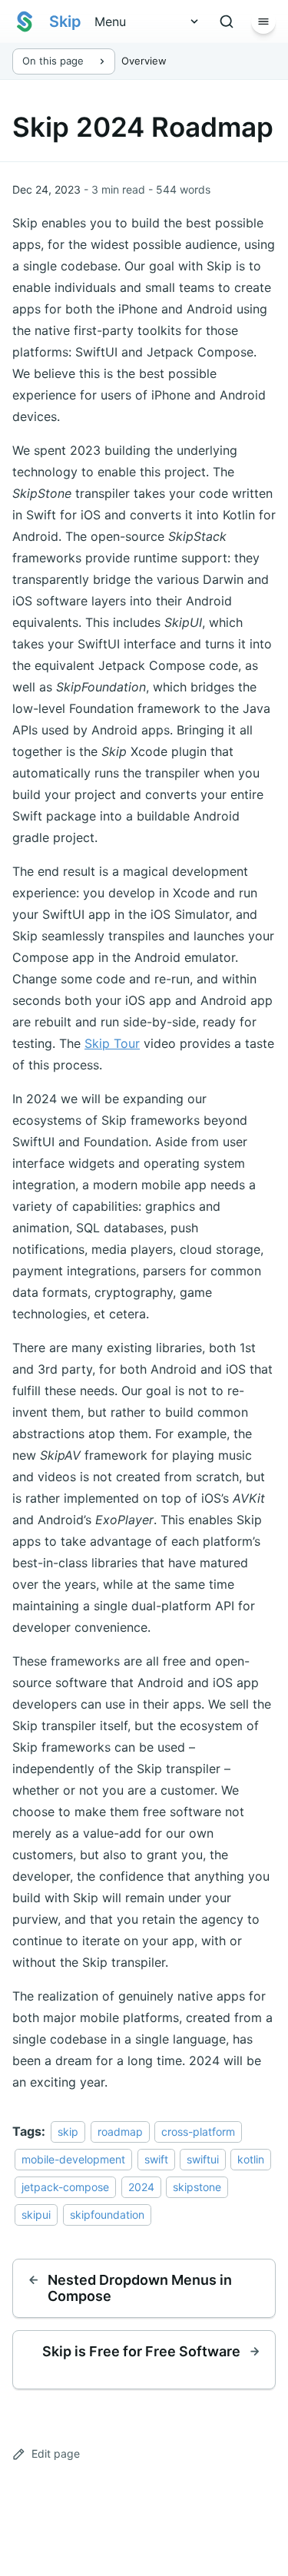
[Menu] (263, 22)
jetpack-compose (65, 2187)
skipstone (197, 2187)
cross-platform (198, 2132)
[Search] (227, 22)
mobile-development (73, 2159)
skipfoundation (107, 2215)
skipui (36, 2215)
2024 (141, 2187)
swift (156, 2159)
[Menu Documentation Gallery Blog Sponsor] (141, 22)
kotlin (251, 2159)
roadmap (120, 2132)
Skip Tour (112, 1043)
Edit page (56, 2453)
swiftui (203, 2159)
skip (68, 2132)
